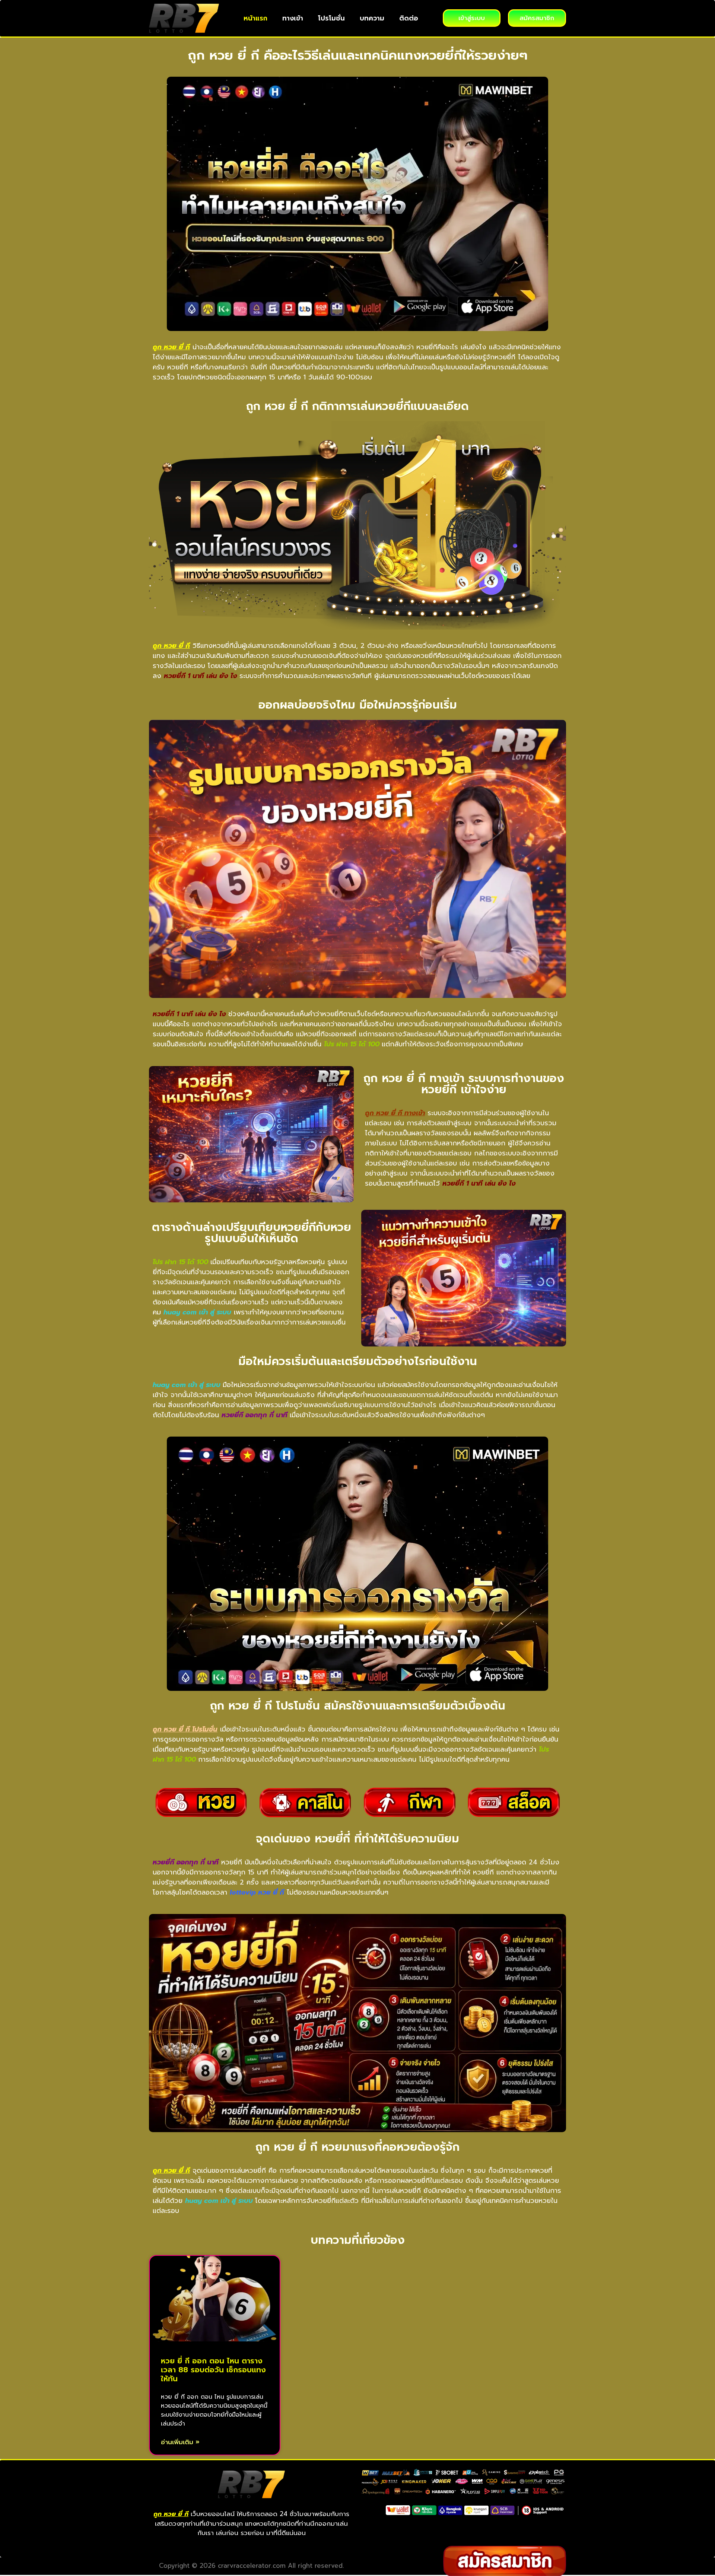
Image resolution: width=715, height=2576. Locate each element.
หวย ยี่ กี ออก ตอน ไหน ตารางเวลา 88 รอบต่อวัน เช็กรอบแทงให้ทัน (213, 2370)
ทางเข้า (293, 18)
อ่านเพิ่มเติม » (180, 2442)
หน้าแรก (255, 18)
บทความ (372, 18)
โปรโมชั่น (331, 18)
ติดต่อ (409, 18)
